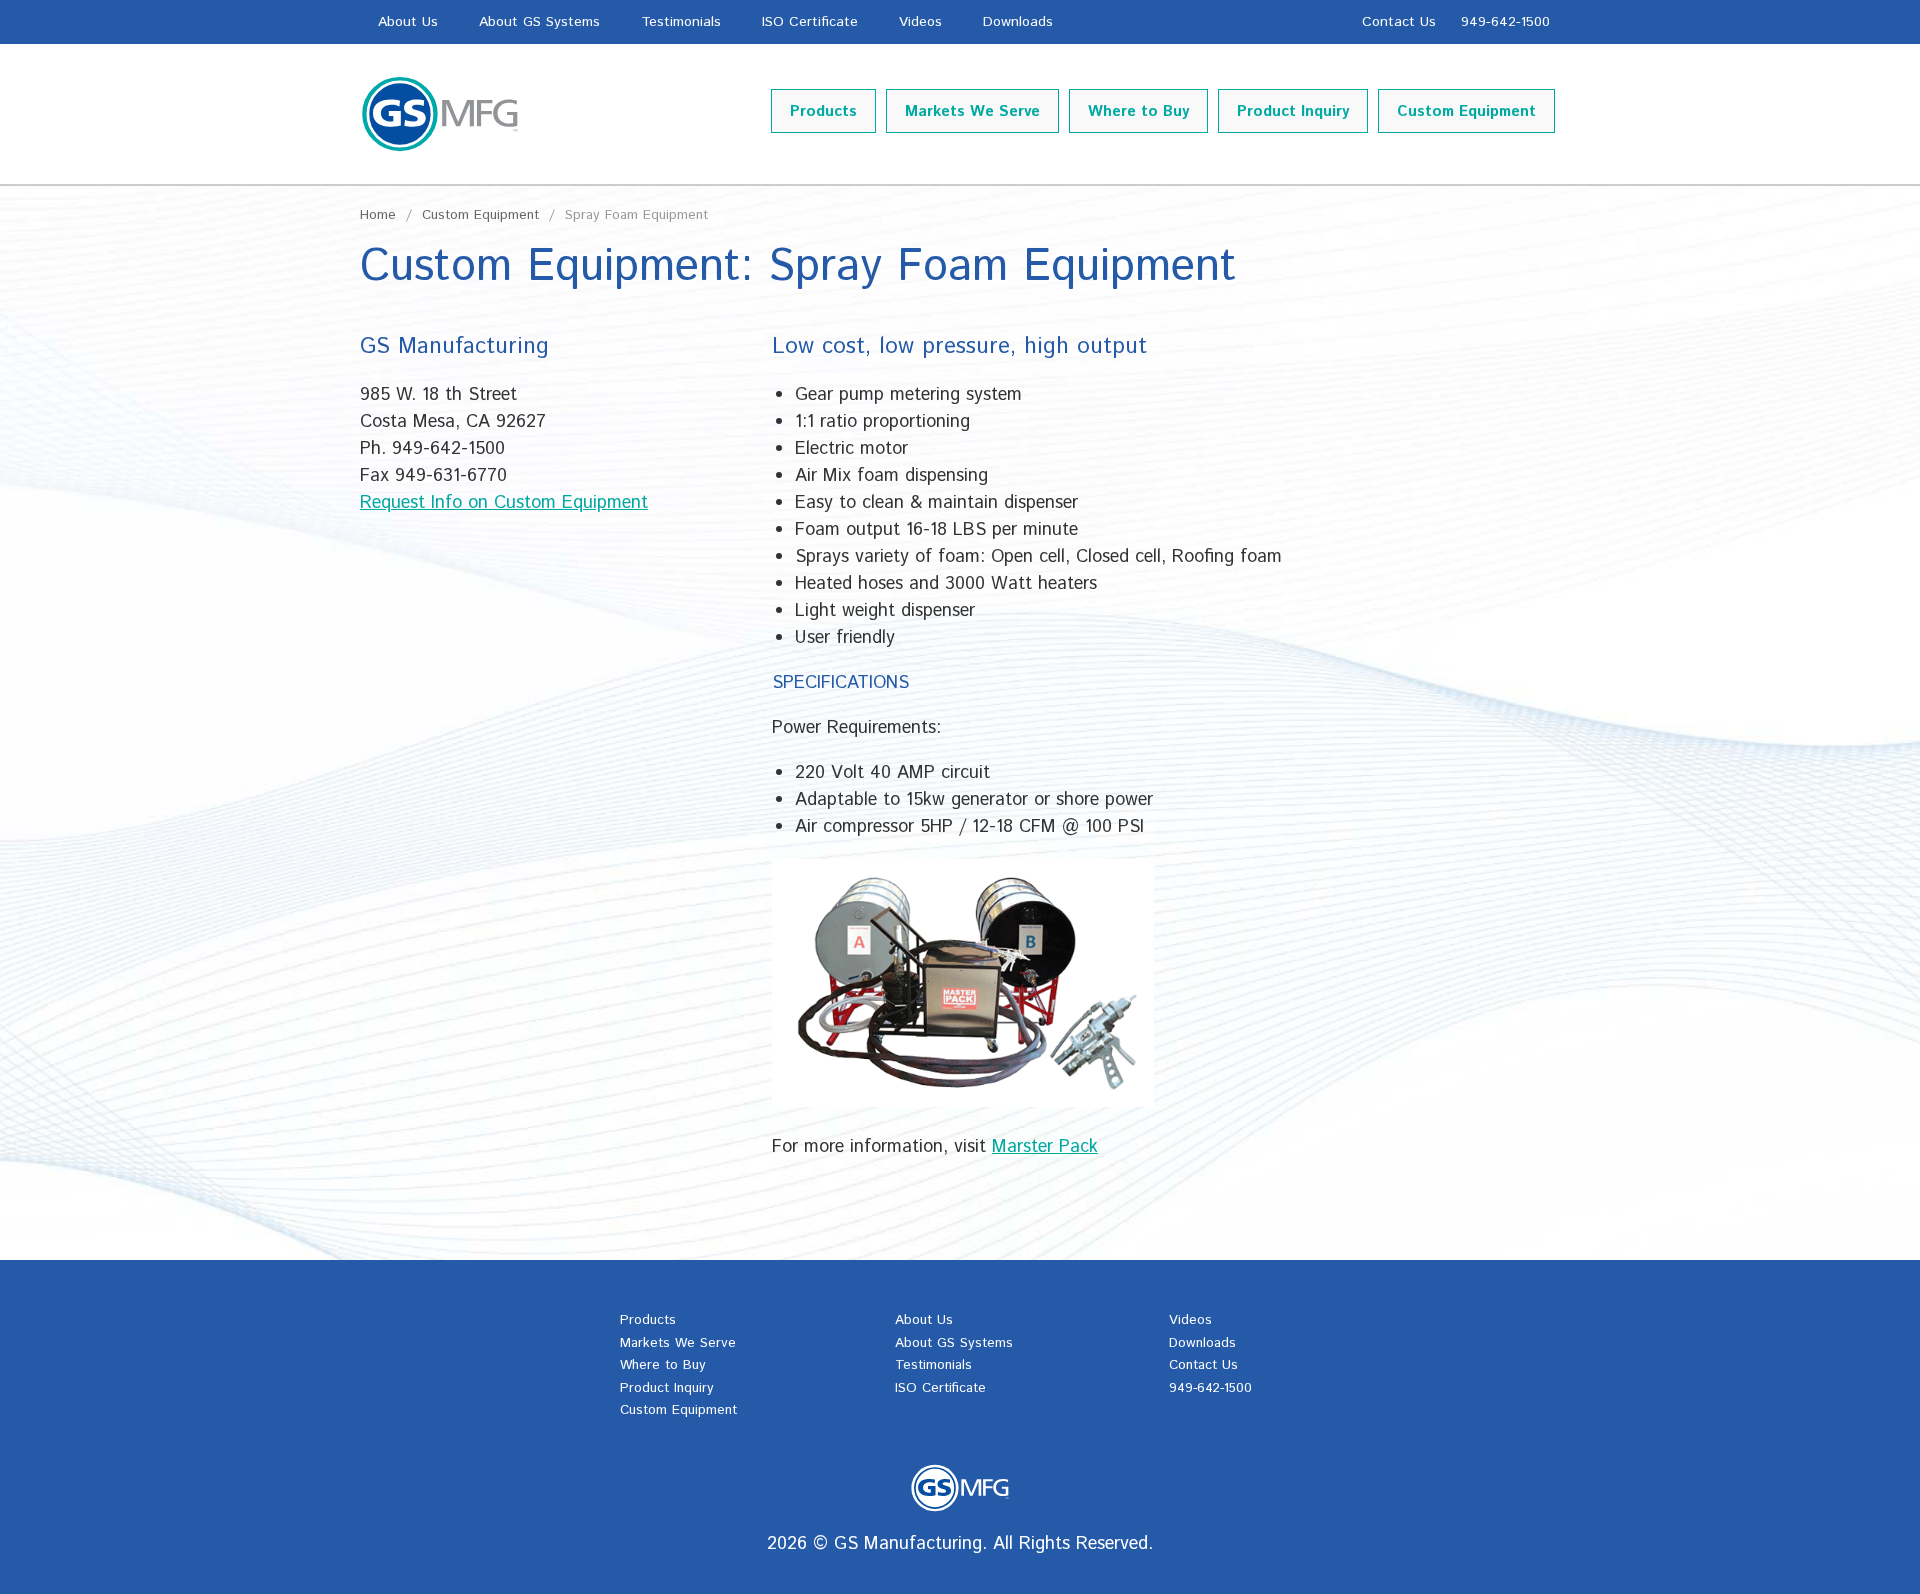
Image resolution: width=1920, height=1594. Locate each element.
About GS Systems (539, 22)
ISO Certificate (810, 22)
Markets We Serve (972, 111)
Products (823, 111)
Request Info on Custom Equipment (504, 503)
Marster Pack (1045, 1147)
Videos (920, 22)
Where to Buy (1138, 111)
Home (378, 215)
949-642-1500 (1505, 22)
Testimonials (681, 22)
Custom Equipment (1466, 111)
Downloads (1018, 22)
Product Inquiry (1293, 111)
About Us (408, 22)
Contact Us (1399, 22)
